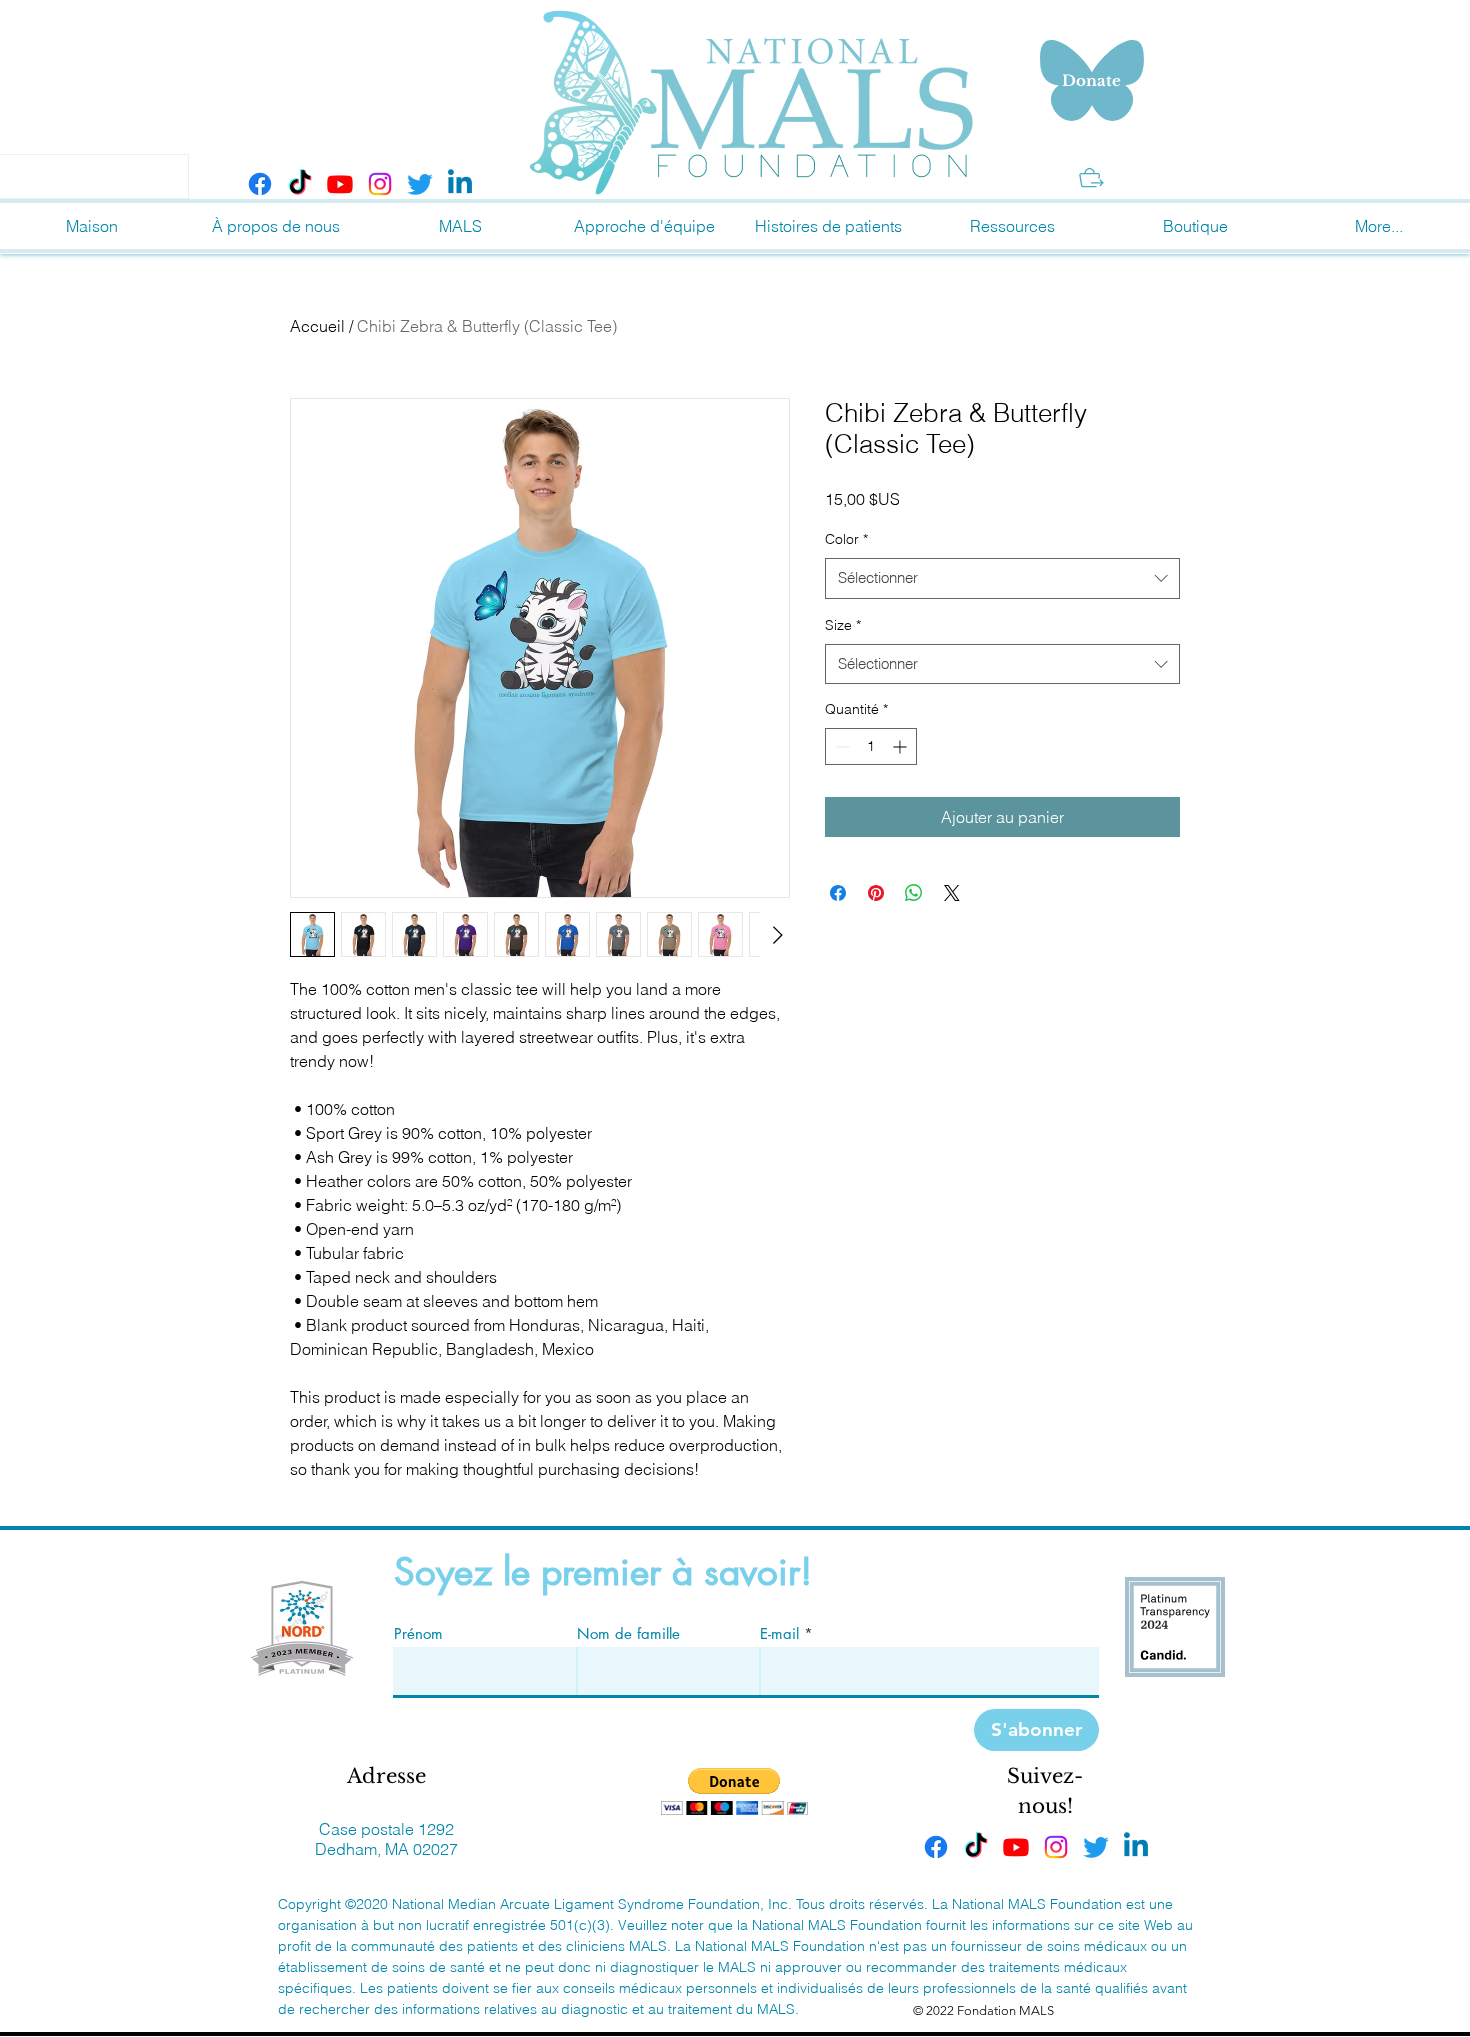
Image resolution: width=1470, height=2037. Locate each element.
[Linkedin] (460, 184)
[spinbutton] (871, 746)
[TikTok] (300, 184)
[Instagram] (380, 184)
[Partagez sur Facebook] (838, 893)
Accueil (317, 326)
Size (843, 625)
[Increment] (901, 746)
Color (846, 539)
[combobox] (1002, 578)
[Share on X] (952, 893)
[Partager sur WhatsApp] (914, 893)
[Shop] (1091, 177)
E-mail (779, 1633)
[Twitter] (420, 184)
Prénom (418, 1633)
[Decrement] (840, 746)
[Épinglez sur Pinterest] (876, 893)
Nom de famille (628, 1633)
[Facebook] (260, 184)
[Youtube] (340, 184)
